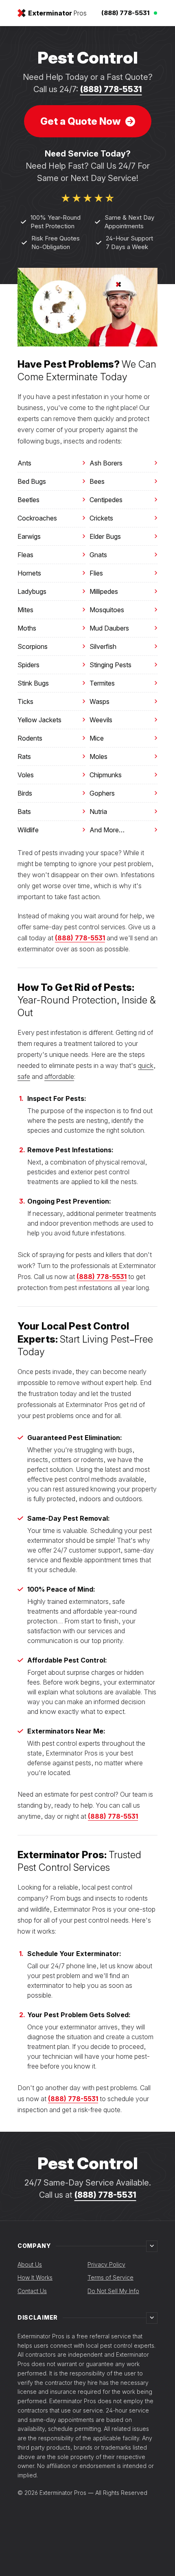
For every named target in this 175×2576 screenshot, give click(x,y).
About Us (30, 2264)
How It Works (35, 2277)
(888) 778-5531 (111, 89)
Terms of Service (110, 2277)
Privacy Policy (106, 2264)
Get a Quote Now (80, 121)
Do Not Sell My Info (113, 2291)
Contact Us (32, 2291)
